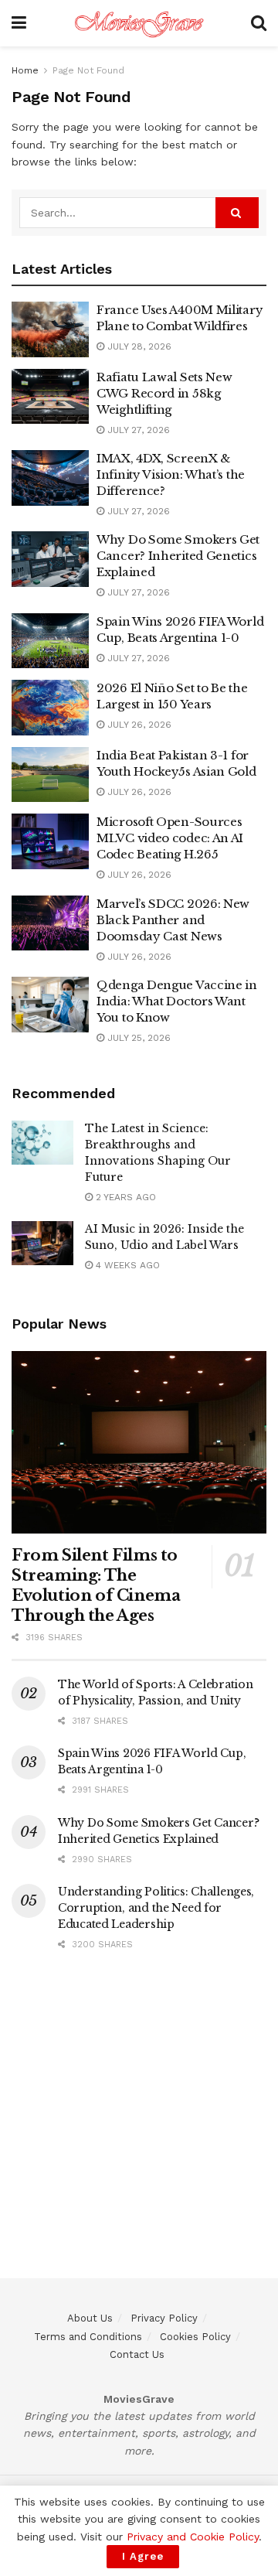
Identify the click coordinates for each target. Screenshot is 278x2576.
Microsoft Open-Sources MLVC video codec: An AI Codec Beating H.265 (170, 838)
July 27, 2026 (137, 430)
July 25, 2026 (137, 1038)
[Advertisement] (139, 2139)
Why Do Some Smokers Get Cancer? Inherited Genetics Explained (178, 556)
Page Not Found (88, 70)
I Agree (143, 2556)
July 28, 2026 (138, 346)
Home (25, 70)
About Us (90, 2318)
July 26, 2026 (138, 725)
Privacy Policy (164, 2318)
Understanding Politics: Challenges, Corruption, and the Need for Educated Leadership (156, 1908)
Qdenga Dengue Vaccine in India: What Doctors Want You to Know (177, 1001)
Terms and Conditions (88, 2337)
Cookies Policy (195, 2337)
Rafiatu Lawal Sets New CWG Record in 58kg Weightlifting (164, 393)
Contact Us (137, 2354)
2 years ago (124, 1197)
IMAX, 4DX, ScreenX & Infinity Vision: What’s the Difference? (171, 474)
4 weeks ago (126, 1265)
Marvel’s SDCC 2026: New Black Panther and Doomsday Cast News (173, 920)
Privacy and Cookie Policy (193, 2537)
